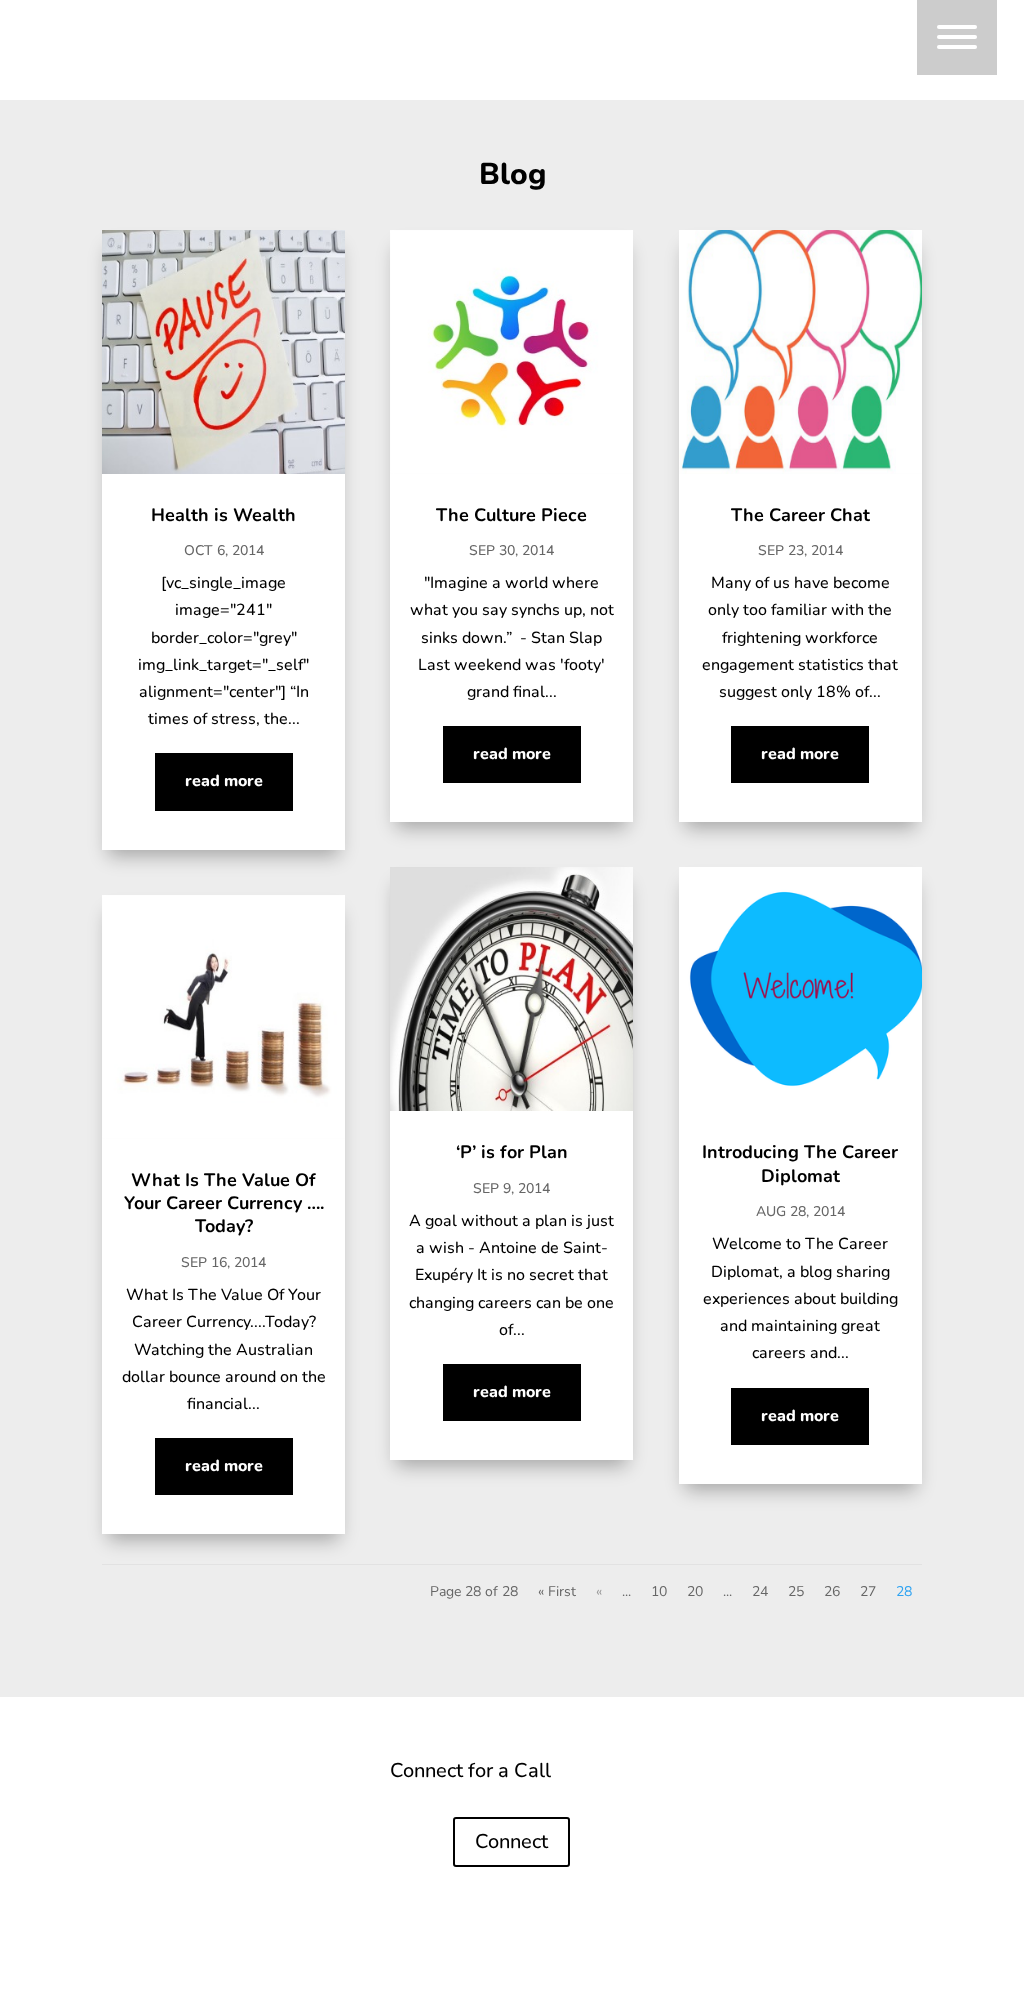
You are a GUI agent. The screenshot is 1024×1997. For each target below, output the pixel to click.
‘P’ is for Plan (512, 1152)
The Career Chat (800, 515)
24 (760, 1591)
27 (868, 1591)
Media (321, 1774)
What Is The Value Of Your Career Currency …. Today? (224, 1203)
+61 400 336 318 (800, 1851)
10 (659, 1591)
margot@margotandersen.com (800, 1807)
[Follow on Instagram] (244, 1857)
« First (557, 1591)
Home (127, 1774)
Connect (255, 1774)
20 (695, 1591)
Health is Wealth (223, 515)
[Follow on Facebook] (204, 1857)
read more (224, 781)
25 (796, 1591)
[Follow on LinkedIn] (164, 1857)
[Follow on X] (284, 1857)
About (187, 1774)
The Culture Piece (511, 515)
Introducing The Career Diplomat (800, 1163)
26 (832, 1591)
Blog (224, 1804)
